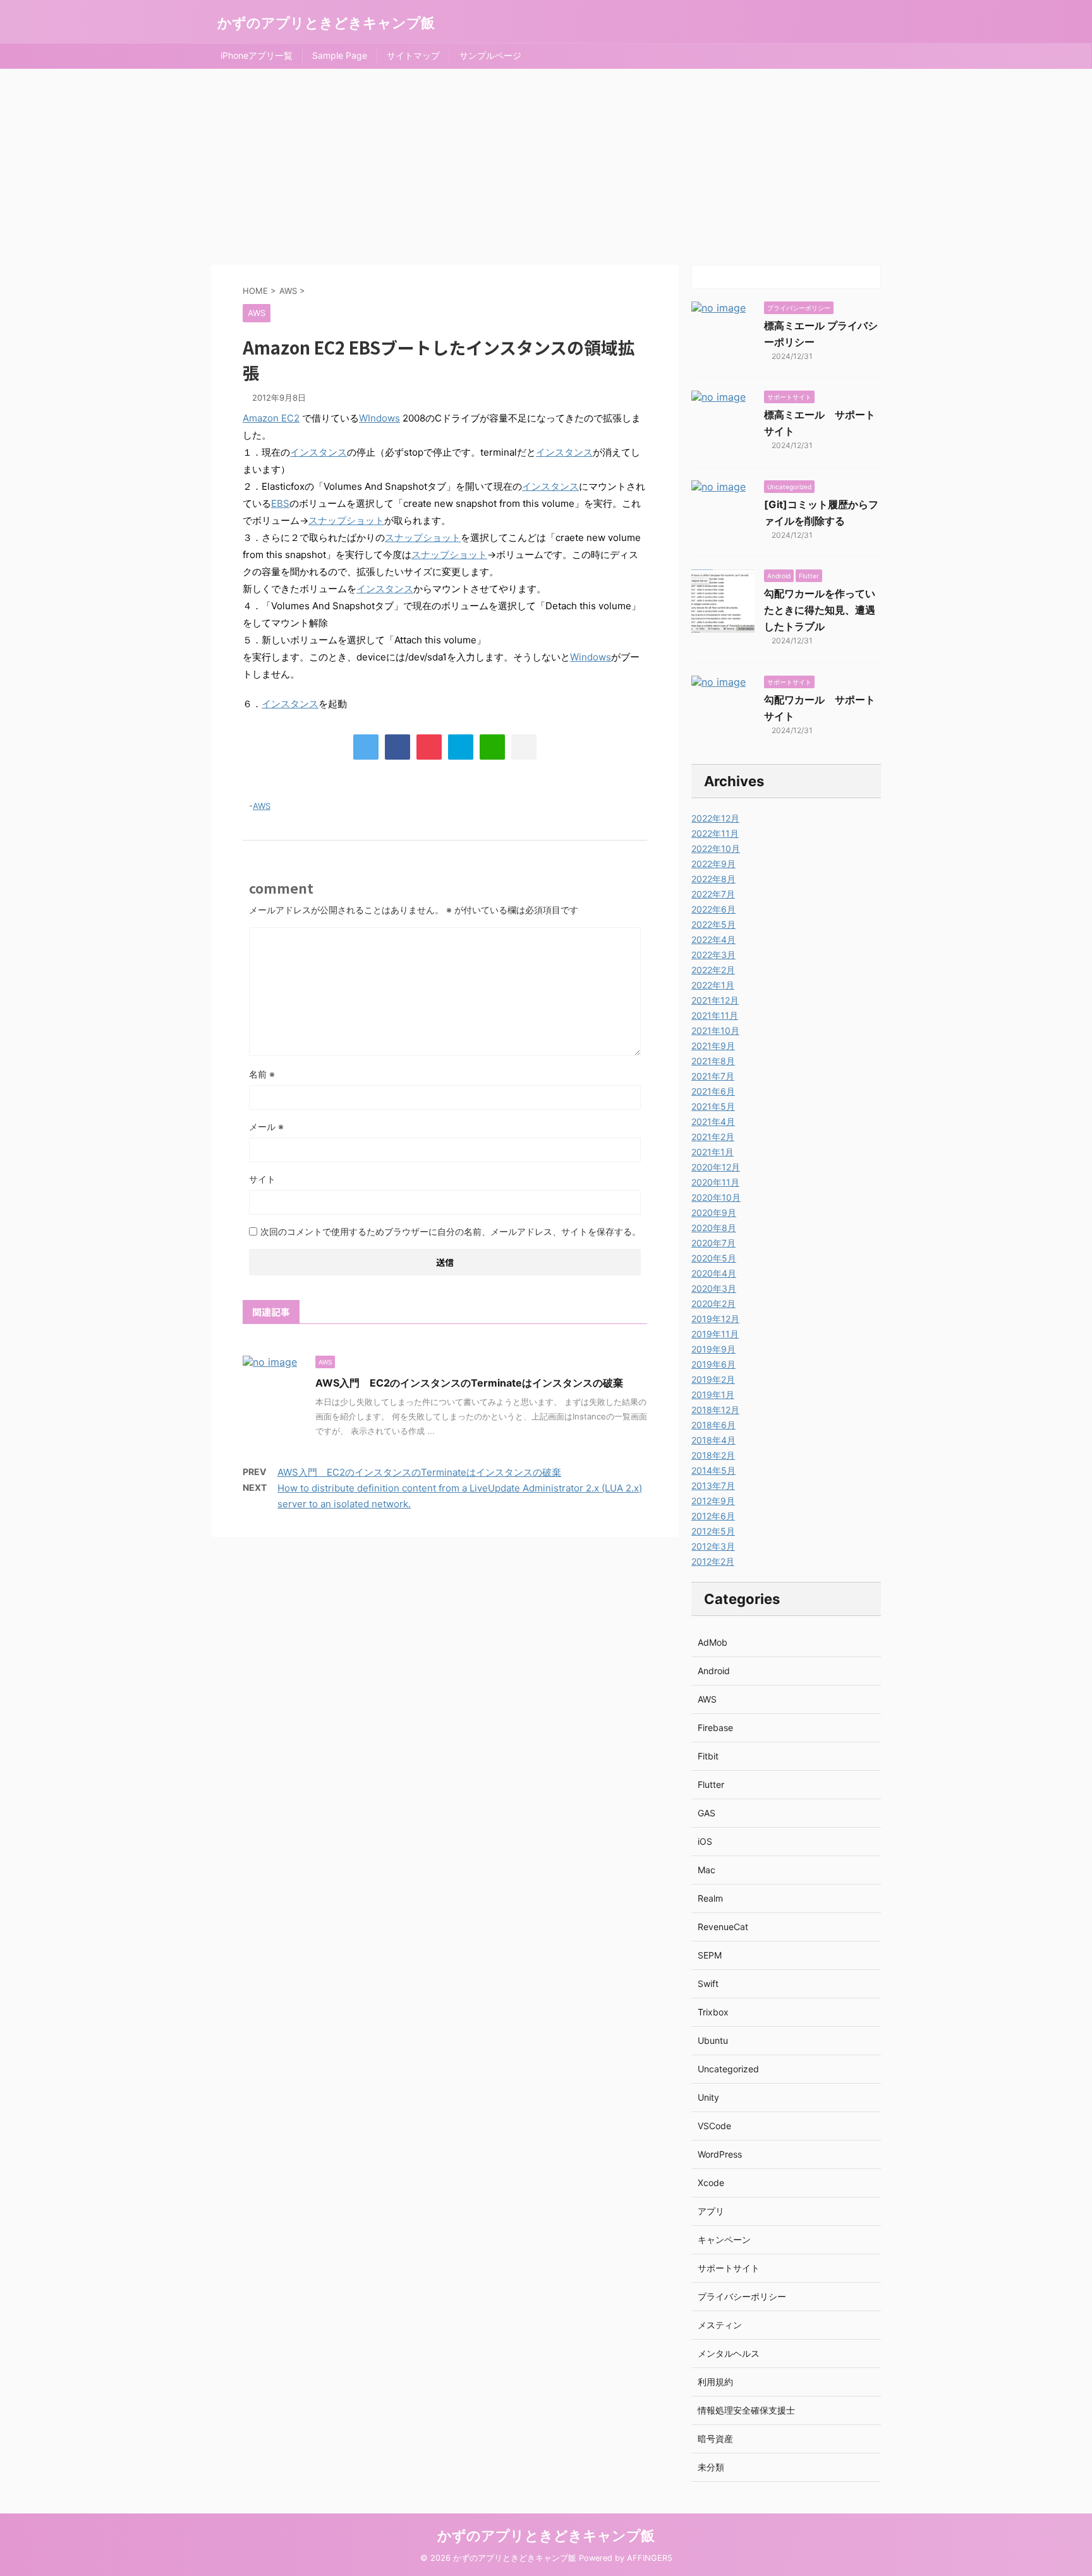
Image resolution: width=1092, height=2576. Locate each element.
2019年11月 (715, 1334)
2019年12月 (715, 1319)
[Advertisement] (546, 164)
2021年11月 (715, 1015)
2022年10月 (716, 848)
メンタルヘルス (729, 2353)
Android (714, 1671)
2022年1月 (713, 985)
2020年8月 (714, 1228)
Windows (591, 657)
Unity (708, 2097)
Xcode (711, 2183)
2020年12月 (716, 1167)
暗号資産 (715, 2439)
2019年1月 (713, 1394)
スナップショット (346, 520)
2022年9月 (713, 864)
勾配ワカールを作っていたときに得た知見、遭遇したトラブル (820, 610)
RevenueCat (723, 1927)
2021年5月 (713, 1106)
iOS (705, 1841)
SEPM (710, 1955)
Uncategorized (728, 2069)
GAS (707, 1813)
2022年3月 (713, 955)
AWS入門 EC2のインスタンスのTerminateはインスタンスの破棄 (469, 1383)
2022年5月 (713, 924)
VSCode (714, 2126)
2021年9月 (713, 1046)
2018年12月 (715, 1410)
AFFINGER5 (650, 2558)
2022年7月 (713, 894)
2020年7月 (713, 1243)
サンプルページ (490, 55)
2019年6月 (713, 1364)
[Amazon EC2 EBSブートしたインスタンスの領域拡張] (461, 747)
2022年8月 (713, 879)
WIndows (379, 418)
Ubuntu (713, 2040)
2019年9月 (713, 1349)
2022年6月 (713, 909)
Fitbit (708, 1756)
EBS (280, 503)
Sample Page (340, 55)
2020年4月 (714, 1273)
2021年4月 (713, 1121)
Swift (708, 1984)
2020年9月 (714, 1212)
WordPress (720, 2154)
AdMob (713, 1642)
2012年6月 (713, 1516)
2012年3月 (713, 1546)
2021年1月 (713, 1152)
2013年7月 (713, 1485)
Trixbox (713, 2012)
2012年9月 (713, 1501)
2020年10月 (716, 1197)
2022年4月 (713, 939)
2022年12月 (715, 818)
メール (266, 1127)
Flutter (711, 1784)
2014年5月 (713, 1470)
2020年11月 (715, 1182)
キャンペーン (724, 2239)
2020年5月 (714, 1258)
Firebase (715, 1728)
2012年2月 (713, 1561)
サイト (262, 1179)
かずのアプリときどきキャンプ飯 (326, 23)
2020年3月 (714, 1288)
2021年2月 (713, 1137)
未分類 (711, 2467)
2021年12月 (715, 1000)
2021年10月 (715, 1030)
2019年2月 (713, 1379)
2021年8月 (713, 1061)
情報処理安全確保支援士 (746, 2410)
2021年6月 (713, 1091)
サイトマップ (413, 55)
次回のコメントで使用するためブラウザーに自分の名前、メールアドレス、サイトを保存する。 (451, 1231)
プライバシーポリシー (742, 2296)
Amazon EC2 (271, 418)
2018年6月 (713, 1425)
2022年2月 (713, 970)
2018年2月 (713, 1455)
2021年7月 (713, 1076)
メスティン (720, 2325)
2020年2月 (713, 1303)
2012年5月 (713, 1531)
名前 (262, 1074)
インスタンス (318, 452)
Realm (710, 1898)
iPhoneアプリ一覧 (257, 55)
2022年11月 (715, 833)
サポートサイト (729, 2268)
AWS (262, 806)
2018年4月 (713, 1440)
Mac (707, 1870)
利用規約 (715, 2382)
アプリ (711, 2211)
